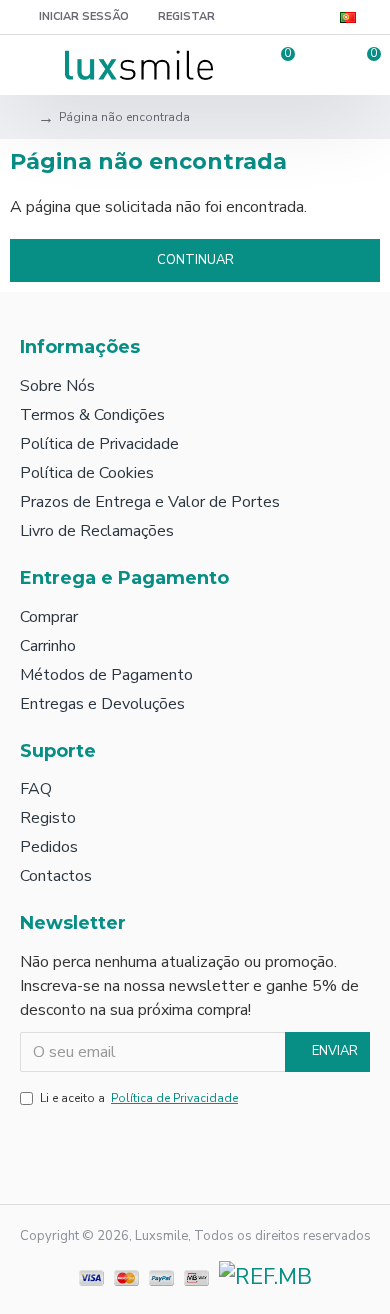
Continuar (195, 260)
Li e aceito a (139, 1098)
